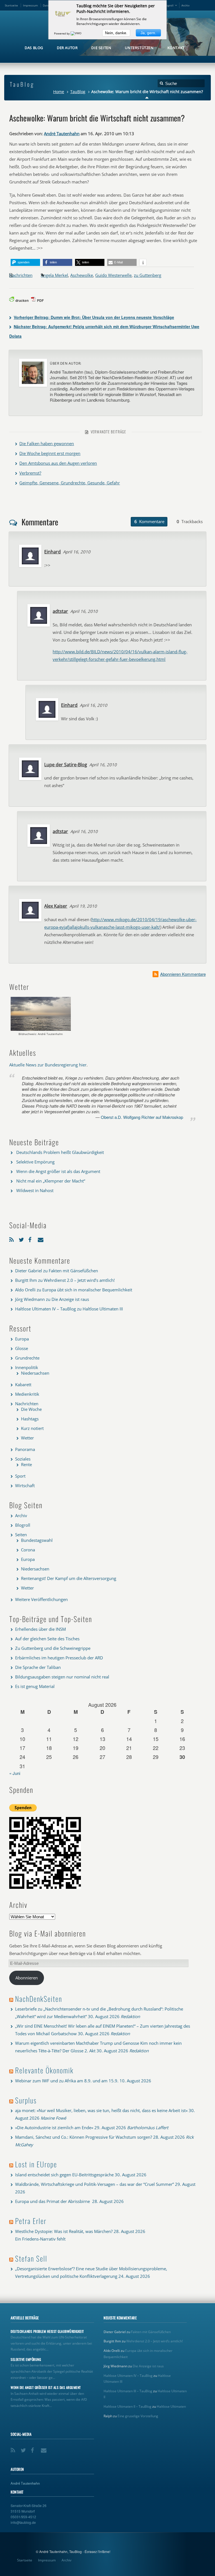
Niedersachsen (35, 1373)
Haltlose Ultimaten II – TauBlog (128, 2406)
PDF (40, 300)
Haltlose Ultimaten (171, 2406)
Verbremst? (30, 473)
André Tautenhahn (62, 134)
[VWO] (76, 33)
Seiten (21, 1535)
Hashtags (30, 1419)
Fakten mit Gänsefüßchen (73, 1271)
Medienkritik (27, 1394)
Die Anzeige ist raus (70, 1299)
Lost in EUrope (36, 2164)
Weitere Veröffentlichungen (41, 1599)
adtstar (60, 611)
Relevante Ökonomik (44, 2070)
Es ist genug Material (35, 1686)
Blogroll (169, 5)
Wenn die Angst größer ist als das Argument (58, 1171)
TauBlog (78, 92)
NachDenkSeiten (39, 1999)
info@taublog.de (23, 2522)
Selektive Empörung (35, 1162)
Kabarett (23, 1384)
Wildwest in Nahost (35, 1190)
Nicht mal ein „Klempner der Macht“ (51, 1181)
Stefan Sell (31, 2258)
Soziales (23, 1459)
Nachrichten (21, 275)
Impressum (30, 5)
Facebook (32, 1238)
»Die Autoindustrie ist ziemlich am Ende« (54, 2127)
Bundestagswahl (37, 1540)
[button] (25, 262)
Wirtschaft (25, 1485)
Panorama (25, 1449)
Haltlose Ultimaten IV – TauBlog (45, 1309)
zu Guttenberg (148, 275)
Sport (20, 1476)
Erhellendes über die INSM (40, 1629)
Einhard (52, 552)
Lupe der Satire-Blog (66, 765)
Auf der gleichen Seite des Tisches (47, 1639)
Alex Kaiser (56, 906)
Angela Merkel (54, 275)
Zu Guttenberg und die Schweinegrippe (53, 1648)
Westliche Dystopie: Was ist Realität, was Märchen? (64, 2231)
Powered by (62, 33)
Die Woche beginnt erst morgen (50, 453)
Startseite (11, 5)
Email (41, 1238)
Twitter (22, 1238)
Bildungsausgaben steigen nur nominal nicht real (62, 1677)
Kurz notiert (32, 1428)
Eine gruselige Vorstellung (138, 2416)
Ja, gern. (148, 33)
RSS (13, 1238)
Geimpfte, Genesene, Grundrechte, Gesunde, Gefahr (70, 483)
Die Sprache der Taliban (38, 1667)
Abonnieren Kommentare (183, 974)
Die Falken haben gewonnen (47, 443)
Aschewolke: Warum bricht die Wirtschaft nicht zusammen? (97, 118)
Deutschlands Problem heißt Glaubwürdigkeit (60, 1152)
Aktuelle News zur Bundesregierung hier (48, 1065)
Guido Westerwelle (113, 275)
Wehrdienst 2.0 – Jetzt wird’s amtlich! (79, 1280)
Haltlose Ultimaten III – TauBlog (128, 2391)
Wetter (27, 1438)
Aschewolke (82, 275)
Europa (22, 1339)
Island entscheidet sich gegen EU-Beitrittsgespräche (64, 2175)
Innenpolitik (27, 1367)
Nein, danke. (116, 33)
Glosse (22, 1348)
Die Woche (31, 1409)
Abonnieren (27, 1978)
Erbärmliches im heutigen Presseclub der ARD (59, 1658)
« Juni (15, 1773)
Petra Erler (31, 2221)
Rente (26, 1464)
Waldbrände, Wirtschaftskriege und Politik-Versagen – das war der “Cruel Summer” (94, 2184)
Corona (28, 1550)
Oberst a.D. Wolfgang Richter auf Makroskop (142, 1117)
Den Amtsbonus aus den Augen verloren (58, 463)
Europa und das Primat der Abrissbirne (53, 2201)
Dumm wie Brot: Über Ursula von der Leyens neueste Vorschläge (94, 317)
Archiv (185, 5)
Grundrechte (27, 1358)
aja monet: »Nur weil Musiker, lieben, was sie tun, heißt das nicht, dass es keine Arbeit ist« (101, 2110)
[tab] (149, 522)
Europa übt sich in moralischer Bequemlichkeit (87, 1290)
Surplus (26, 2100)
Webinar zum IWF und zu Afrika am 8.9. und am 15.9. (67, 2081)
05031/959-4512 (23, 2517)
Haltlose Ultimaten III (103, 1309)
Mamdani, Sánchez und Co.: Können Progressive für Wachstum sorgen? (84, 2137)
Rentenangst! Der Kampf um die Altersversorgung (69, 1578)
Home (59, 92)
